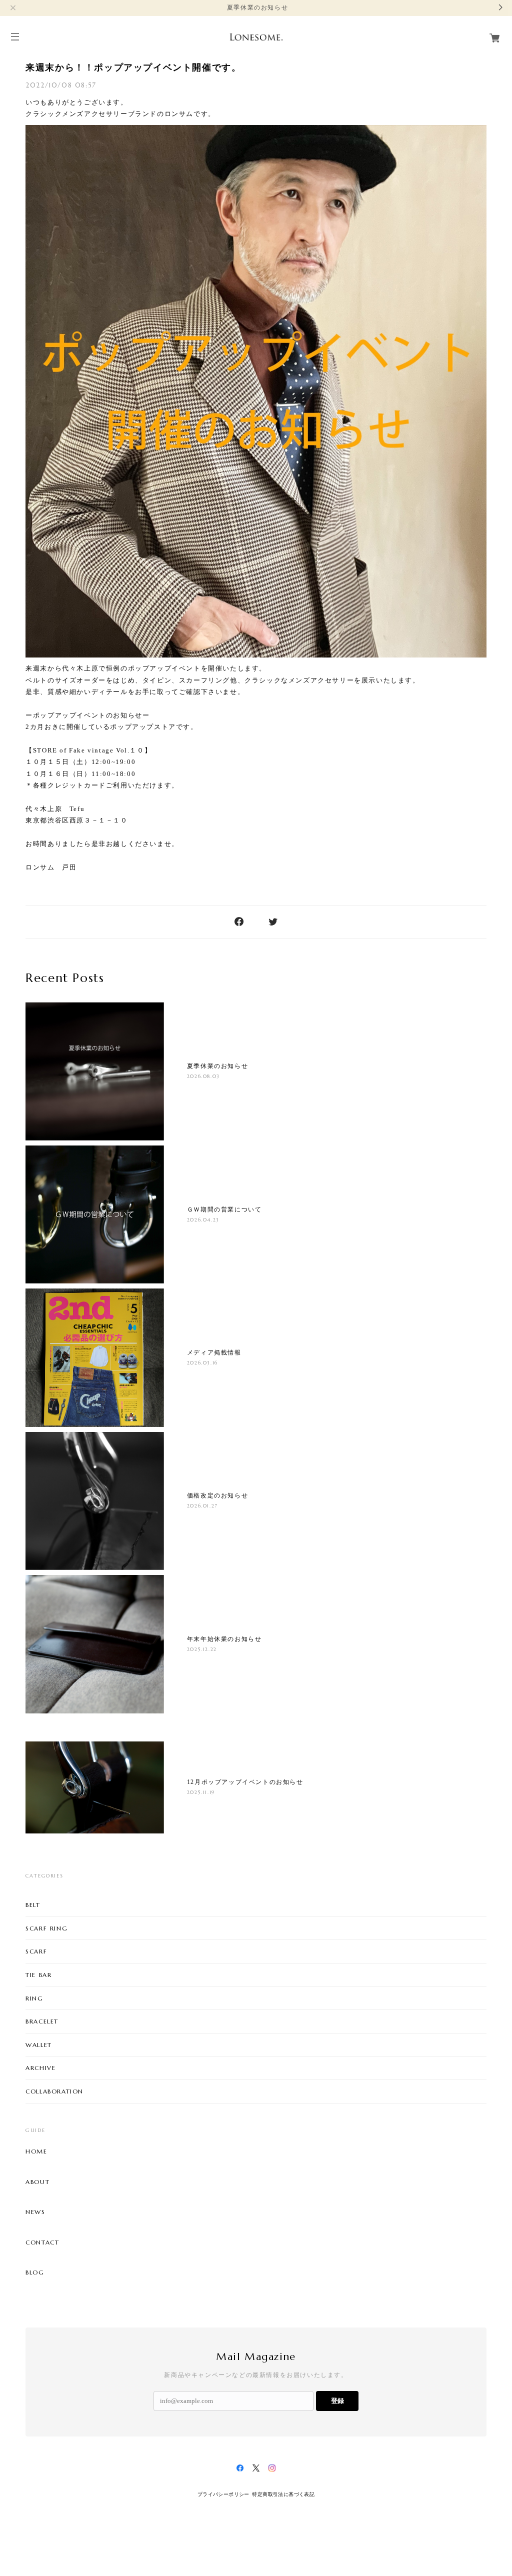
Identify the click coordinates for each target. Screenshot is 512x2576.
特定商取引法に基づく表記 (283, 2494)
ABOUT (37, 2182)
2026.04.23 (203, 1220)
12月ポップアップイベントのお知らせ (245, 1782)
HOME (36, 2151)
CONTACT (42, 2242)
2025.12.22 (202, 1649)
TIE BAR (38, 1975)
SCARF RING (46, 1928)
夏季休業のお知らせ (217, 1066)
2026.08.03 (203, 1076)
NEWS (35, 2212)
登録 (337, 2401)
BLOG (35, 2272)
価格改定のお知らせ (217, 1495)
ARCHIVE (40, 2068)
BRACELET (42, 2021)
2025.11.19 (201, 1792)
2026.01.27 (202, 1506)
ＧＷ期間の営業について (224, 1209)
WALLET (39, 2045)
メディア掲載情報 (214, 1352)
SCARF (36, 1951)
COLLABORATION (54, 2091)
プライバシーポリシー (223, 2494)
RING (34, 1998)
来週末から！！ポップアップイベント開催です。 (133, 67)
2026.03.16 (202, 1363)
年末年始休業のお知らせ (224, 1639)
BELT (33, 1905)
